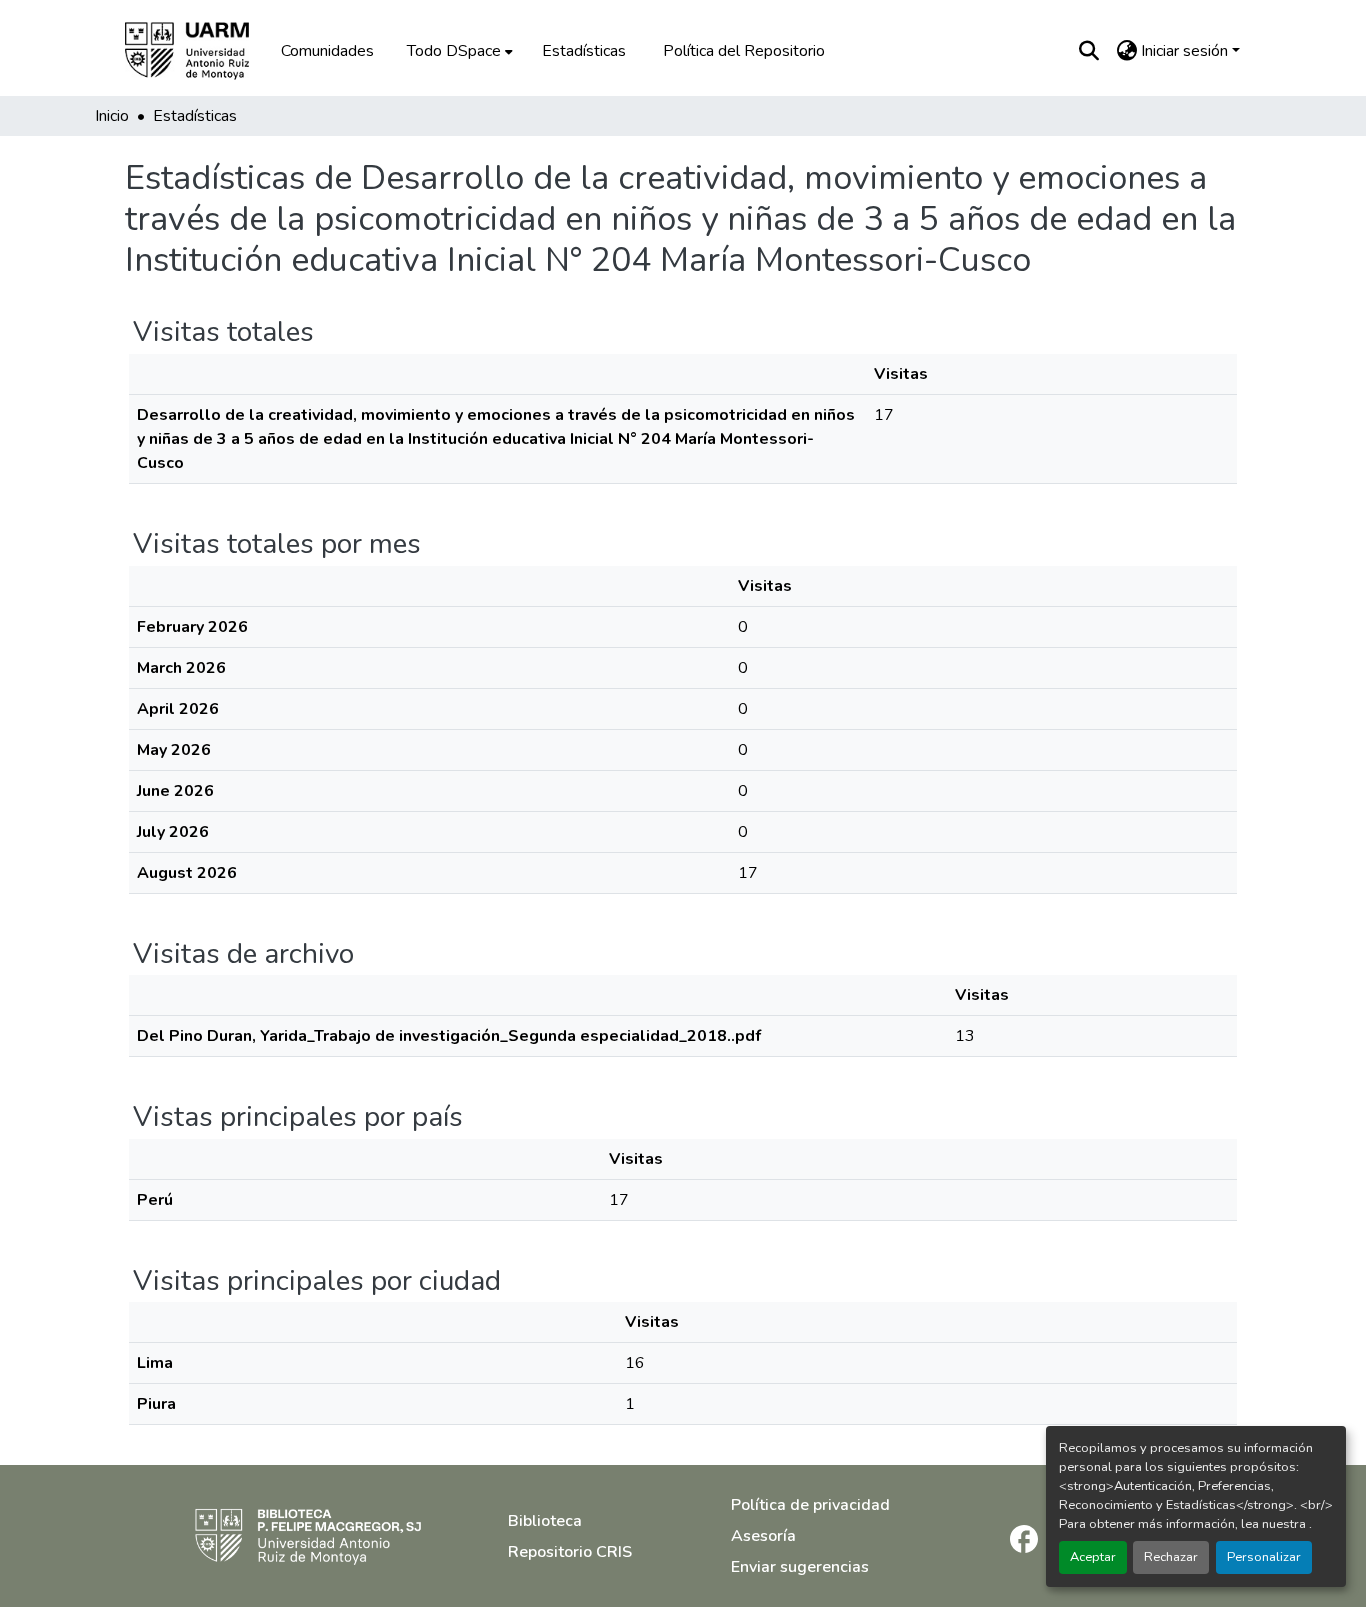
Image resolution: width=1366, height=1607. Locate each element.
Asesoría (763, 1536)
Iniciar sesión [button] (1186, 51)
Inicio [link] (112, 116)
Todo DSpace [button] (454, 51)
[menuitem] (458, 51)
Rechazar (1171, 1557)
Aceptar (1093, 1557)
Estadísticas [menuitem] (584, 51)
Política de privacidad (810, 1505)
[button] (201, 51)
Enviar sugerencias (800, 1567)
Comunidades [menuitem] (327, 51)
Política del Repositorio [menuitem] (744, 51)
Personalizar (1264, 1557)
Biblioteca (545, 1521)
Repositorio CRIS (570, 1552)
